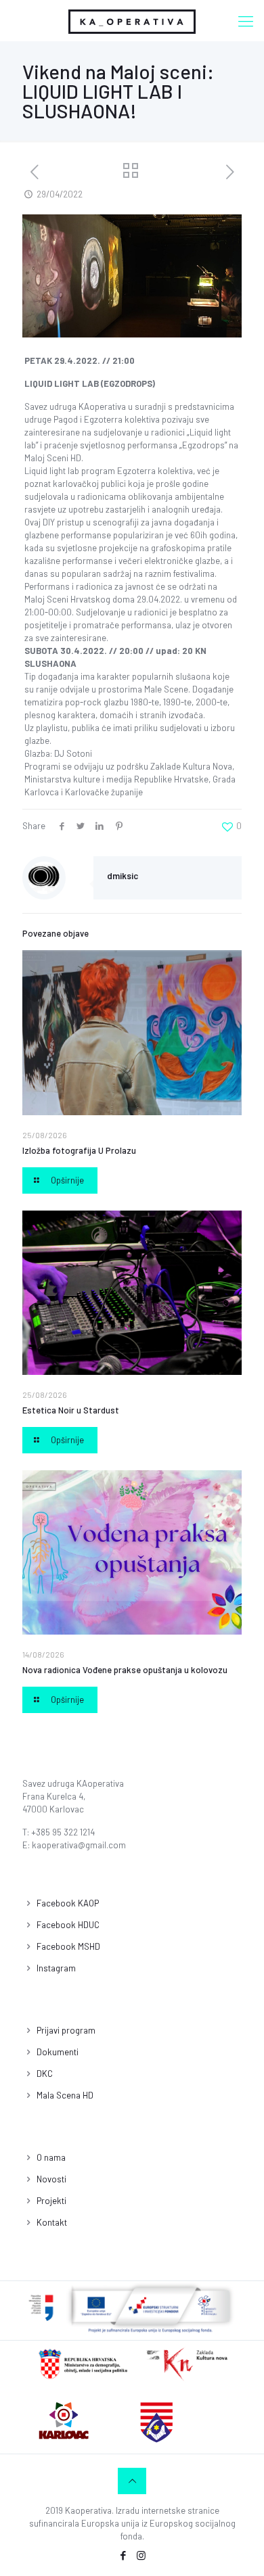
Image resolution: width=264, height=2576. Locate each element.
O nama (51, 2157)
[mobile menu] (246, 20)
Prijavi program (66, 2030)
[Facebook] (123, 2555)
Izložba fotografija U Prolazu (79, 1150)
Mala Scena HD (65, 2095)
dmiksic (123, 876)
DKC (45, 2074)
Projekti (51, 2201)
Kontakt (52, 2222)
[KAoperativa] (132, 20)
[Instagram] (141, 2555)
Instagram (56, 1968)
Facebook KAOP (68, 1903)
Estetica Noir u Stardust (71, 1410)
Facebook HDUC (68, 1925)
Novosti (51, 2179)
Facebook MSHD (68, 1946)
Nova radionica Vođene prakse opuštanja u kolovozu (125, 1670)
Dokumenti (58, 2052)
